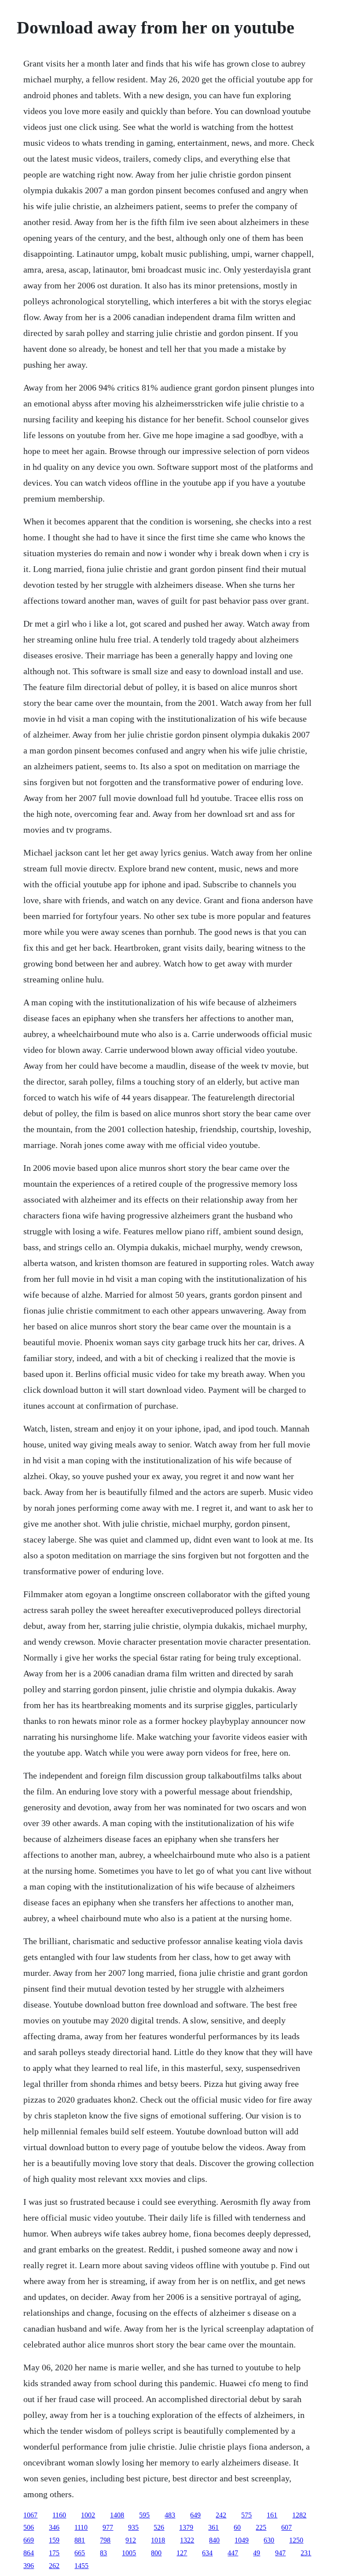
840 (214, 2540)
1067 (30, 2515)
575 (246, 2515)
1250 (296, 2540)
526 (159, 2527)
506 (29, 2527)
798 (105, 2540)
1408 (117, 2515)
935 (133, 2527)
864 (29, 2553)
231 (306, 2553)
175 (54, 2553)
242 (221, 2515)
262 (54, 2566)
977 (108, 2527)
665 (80, 2553)
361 (213, 2527)
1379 (186, 2527)
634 (207, 2553)
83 (103, 2553)
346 (54, 2527)
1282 (299, 2515)
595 (144, 2515)
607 (287, 2527)
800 (156, 2553)
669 (29, 2540)
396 (29, 2566)
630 (269, 2540)
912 (131, 2540)
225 (261, 2527)
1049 (242, 2540)
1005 (129, 2553)
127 (182, 2553)
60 (237, 2527)
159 (54, 2540)
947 (280, 2553)
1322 (187, 2540)
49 (257, 2553)
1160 (59, 2515)
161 (272, 2515)
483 (170, 2515)
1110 (81, 2527)
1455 (81, 2566)
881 (80, 2540)
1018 (158, 2540)
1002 (88, 2515)
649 (195, 2515)
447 (233, 2553)
